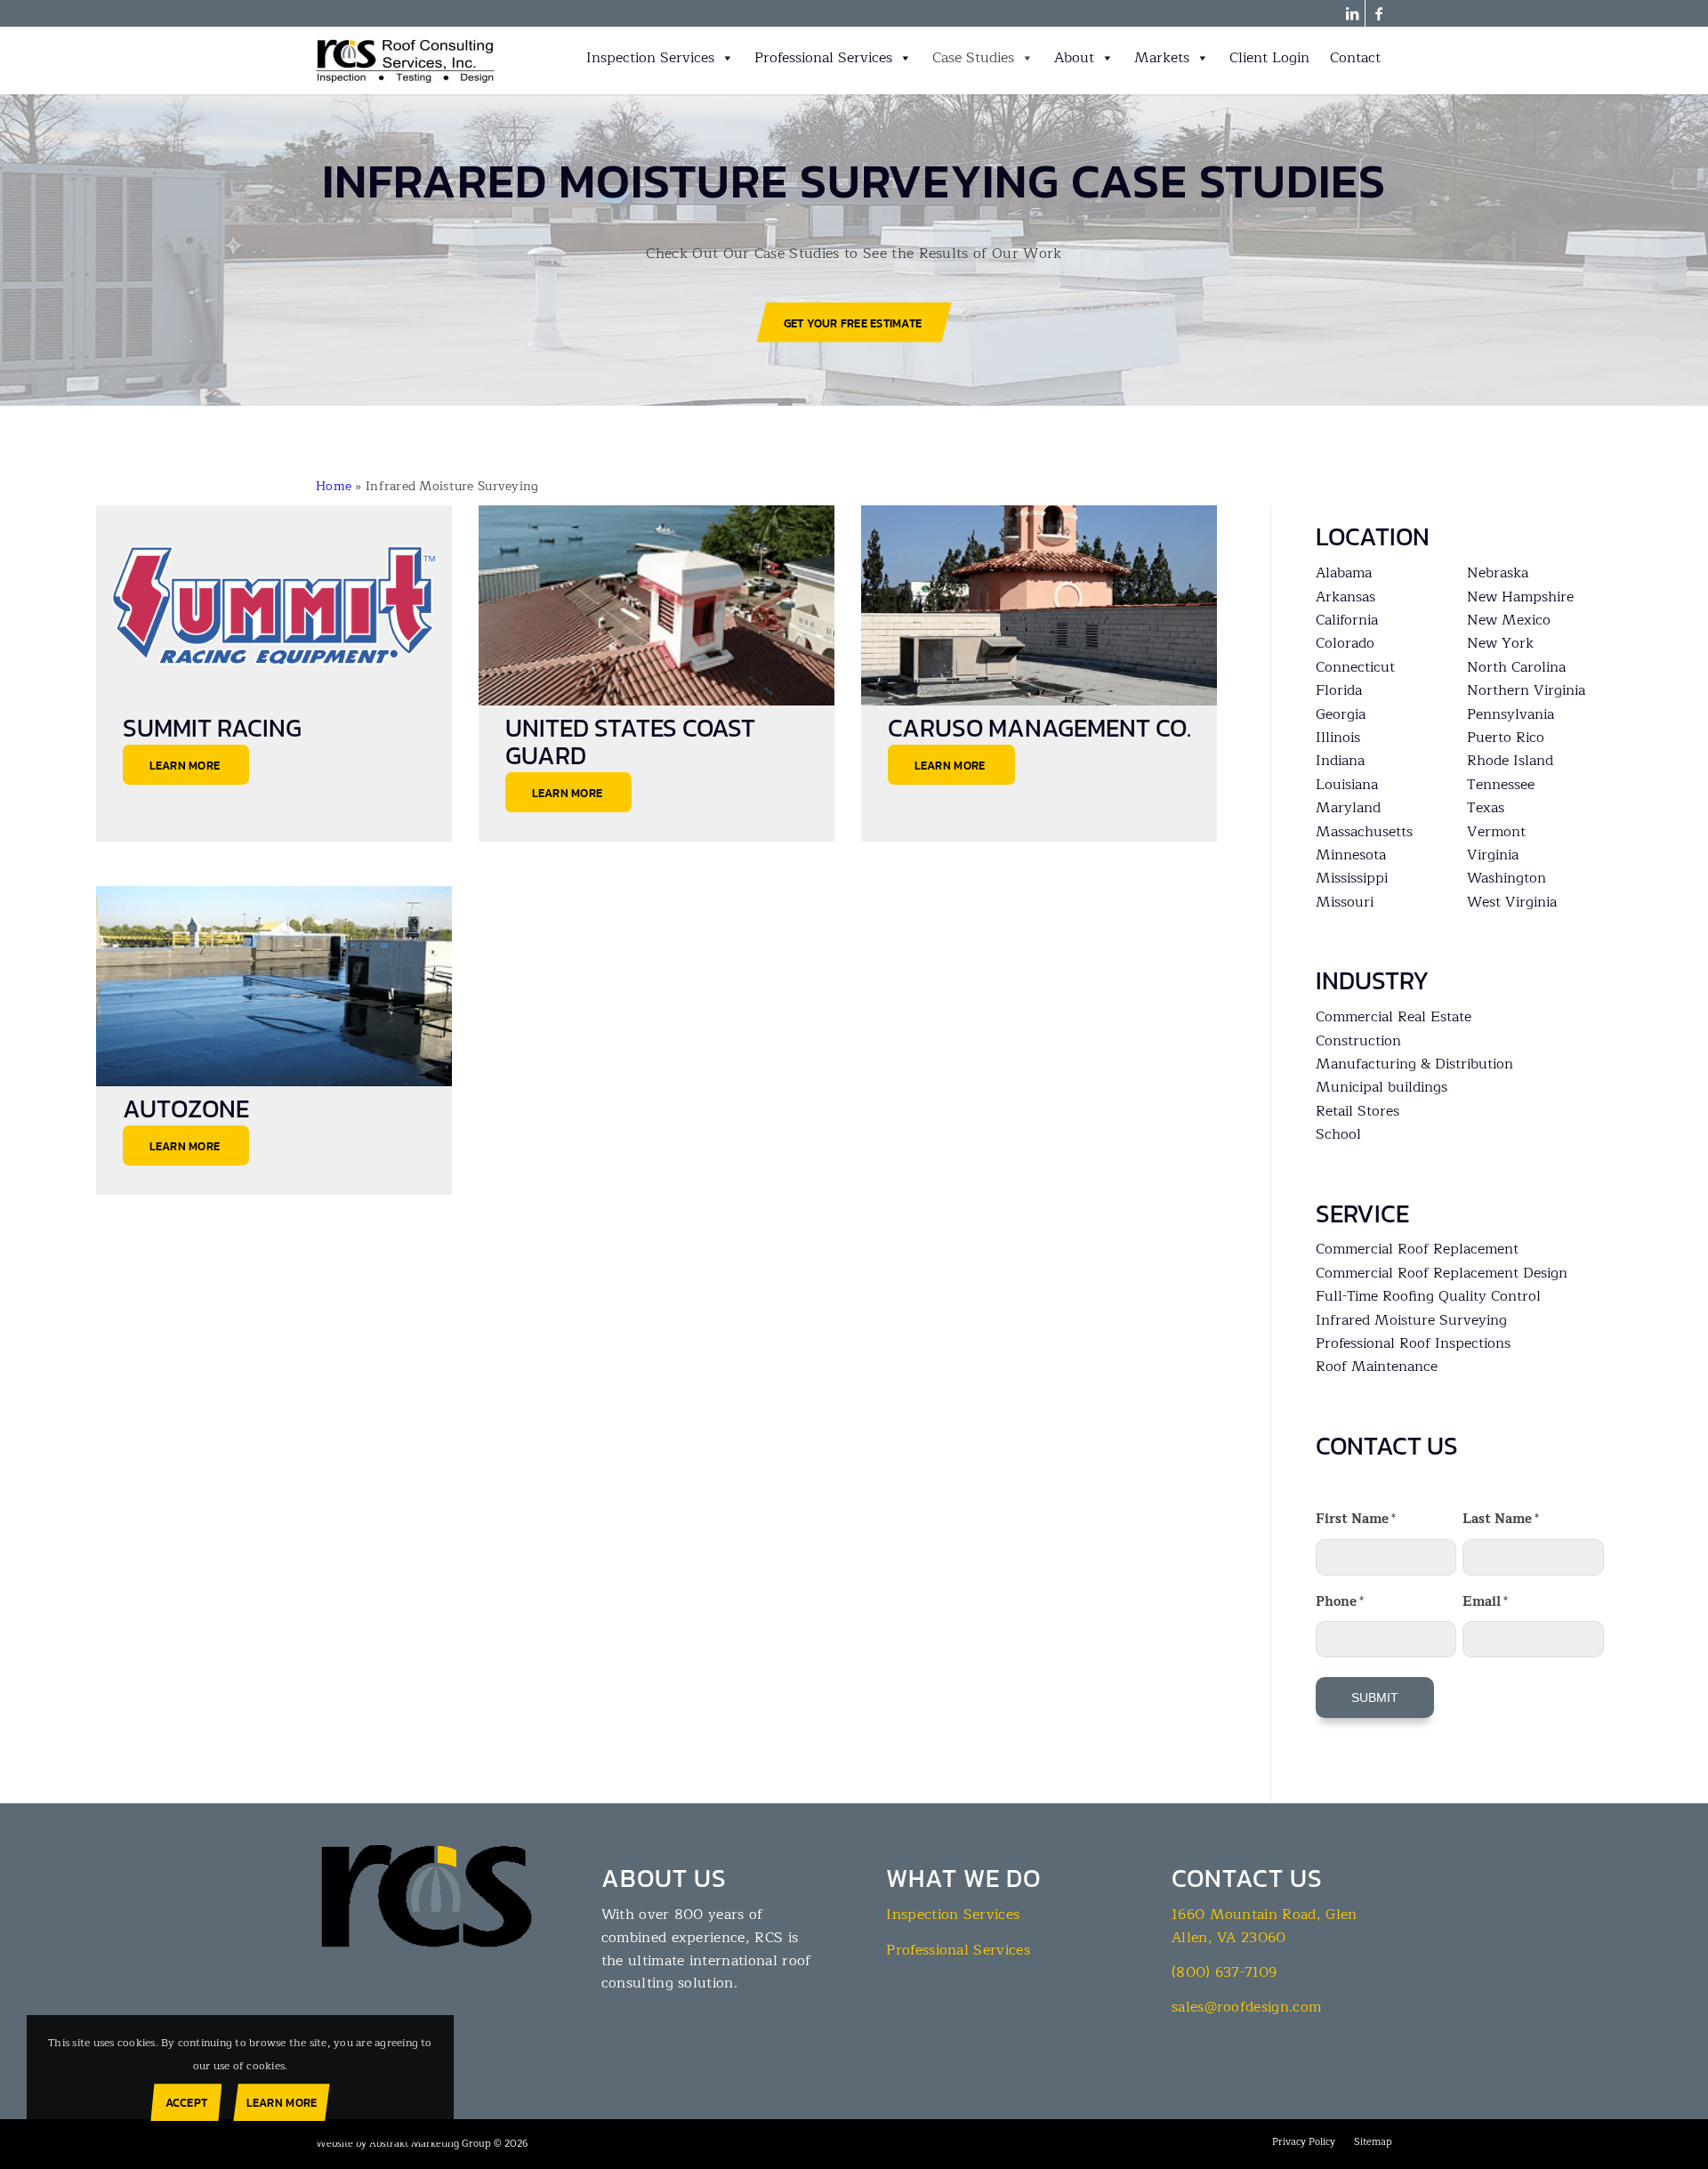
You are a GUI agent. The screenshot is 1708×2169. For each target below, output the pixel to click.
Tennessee (1501, 785)
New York (1500, 643)
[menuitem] (1304, 2142)
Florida (1339, 690)
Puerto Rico (1506, 738)
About (1074, 58)
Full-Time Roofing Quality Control (1428, 1296)
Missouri (1345, 902)
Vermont (1496, 832)
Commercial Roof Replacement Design (1442, 1273)
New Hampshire (1520, 597)
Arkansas (1345, 597)
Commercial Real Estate (1394, 1017)
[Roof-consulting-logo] (406, 60)
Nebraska (1498, 573)
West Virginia (1512, 902)
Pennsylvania (1511, 714)
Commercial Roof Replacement (1417, 1249)
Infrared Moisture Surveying (1411, 1320)
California (1347, 620)
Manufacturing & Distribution (1414, 1064)
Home (334, 486)
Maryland (1348, 808)
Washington (1507, 878)
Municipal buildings (1382, 1087)
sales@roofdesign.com (1246, 2007)
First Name (1356, 1519)
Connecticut (1355, 667)
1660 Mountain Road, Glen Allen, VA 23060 (1265, 1926)
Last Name (1501, 1519)
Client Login (1269, 58)
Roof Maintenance (1377, 1367)
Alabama (1344, 573)
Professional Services (823, 58)
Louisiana (1347, 785)
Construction (1358, 1041)
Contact (1355, 58)
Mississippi (1352, 878)
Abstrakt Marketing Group (430, 2144)
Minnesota (1351, 855)
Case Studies (973, 58)
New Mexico (1509, 620)
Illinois (1338, 738)
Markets (1162, 58)
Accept (187, 2103)
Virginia (1493, 855)
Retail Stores (1358, 1111)
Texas (1486, 808)
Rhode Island (1510, 761)
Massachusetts (1364, 832)
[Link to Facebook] (1379, 13)
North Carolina (1516, 667)
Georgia (1341, 714)
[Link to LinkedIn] (1352, 13)
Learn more (282, 2103)
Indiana (1340, 761)
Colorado (1345, 643)
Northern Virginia (1526, 690)
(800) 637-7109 (1224, 1972)
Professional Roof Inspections (1413, 1343)
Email (1485, 1601)
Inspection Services (650, 58)
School (1338, 1134)
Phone (1340, 1601)
